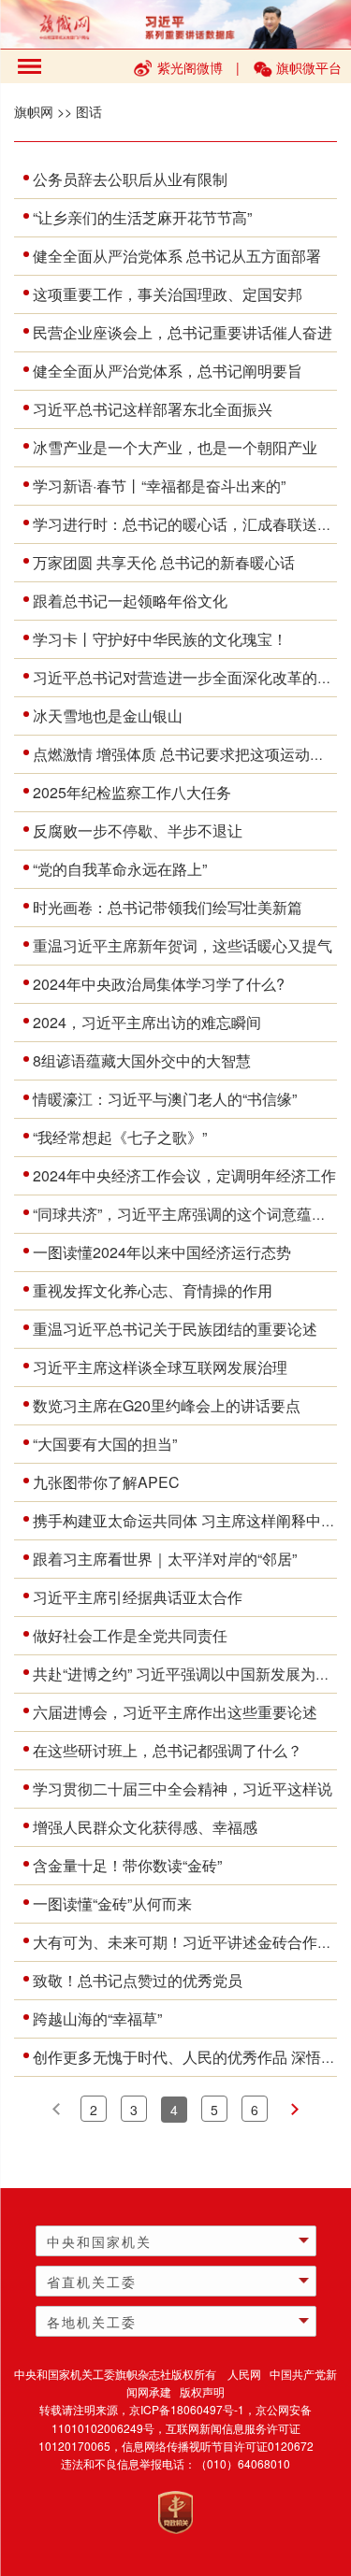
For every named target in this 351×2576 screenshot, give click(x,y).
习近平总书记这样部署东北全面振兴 (153, 409)
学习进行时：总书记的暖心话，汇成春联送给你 (190, 524)
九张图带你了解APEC (106, 1482)
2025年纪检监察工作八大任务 (132, 792)
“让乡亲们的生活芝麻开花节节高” (142, 217)
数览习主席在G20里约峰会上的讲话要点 (167, 1405)
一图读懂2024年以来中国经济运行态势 (162, 1252)
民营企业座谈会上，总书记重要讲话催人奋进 (183, 332)
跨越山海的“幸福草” (97, 2018)
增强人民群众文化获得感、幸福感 (145, 1827)
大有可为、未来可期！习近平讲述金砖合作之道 (190, 1942)
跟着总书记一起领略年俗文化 (130, 601)
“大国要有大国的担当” (105, 1444)
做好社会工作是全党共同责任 (130, 1635)
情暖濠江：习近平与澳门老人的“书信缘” (165, 1099)
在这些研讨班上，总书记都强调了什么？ (168, 1750)
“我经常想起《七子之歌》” (120, 1137)
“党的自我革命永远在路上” (120, 869)
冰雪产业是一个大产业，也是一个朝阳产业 (175, 447)
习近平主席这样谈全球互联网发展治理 (160, 1367)
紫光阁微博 (190, 67)
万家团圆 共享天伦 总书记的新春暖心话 (164, 562)
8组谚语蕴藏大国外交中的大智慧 (142, 1060)
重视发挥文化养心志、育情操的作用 (153, 1290)
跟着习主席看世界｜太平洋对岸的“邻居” (165, 1559)
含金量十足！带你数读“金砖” (127, 1865)
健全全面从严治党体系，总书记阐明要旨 (168, 371)
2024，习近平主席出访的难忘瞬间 (147, 1022)
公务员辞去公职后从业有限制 (130, 179)
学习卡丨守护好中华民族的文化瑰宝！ (160, 639)
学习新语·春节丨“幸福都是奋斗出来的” (159, 486)
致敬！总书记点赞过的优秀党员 (138, 1980)
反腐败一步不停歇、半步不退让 (138, 830)
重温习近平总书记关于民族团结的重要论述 (175, 1329)
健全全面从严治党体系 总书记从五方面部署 (177, 256)
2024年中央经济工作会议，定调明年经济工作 (184, 1175)
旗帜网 (34, 111)
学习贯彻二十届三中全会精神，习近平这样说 (183, 1789)
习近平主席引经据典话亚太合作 (138, 1597)
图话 (89, 111)
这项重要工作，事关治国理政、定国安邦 (168, 294)
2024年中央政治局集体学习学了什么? (159, 984)
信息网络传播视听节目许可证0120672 (218, 2446)
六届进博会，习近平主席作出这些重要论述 (175, 1712)
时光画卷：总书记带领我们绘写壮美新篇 (168, 907)
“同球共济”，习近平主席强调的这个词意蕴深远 (187, 1214)
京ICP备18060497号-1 (187, 2409)
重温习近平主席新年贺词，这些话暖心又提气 (183, 945)
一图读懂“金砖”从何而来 (112, 1903)
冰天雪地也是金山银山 (108, 716)
